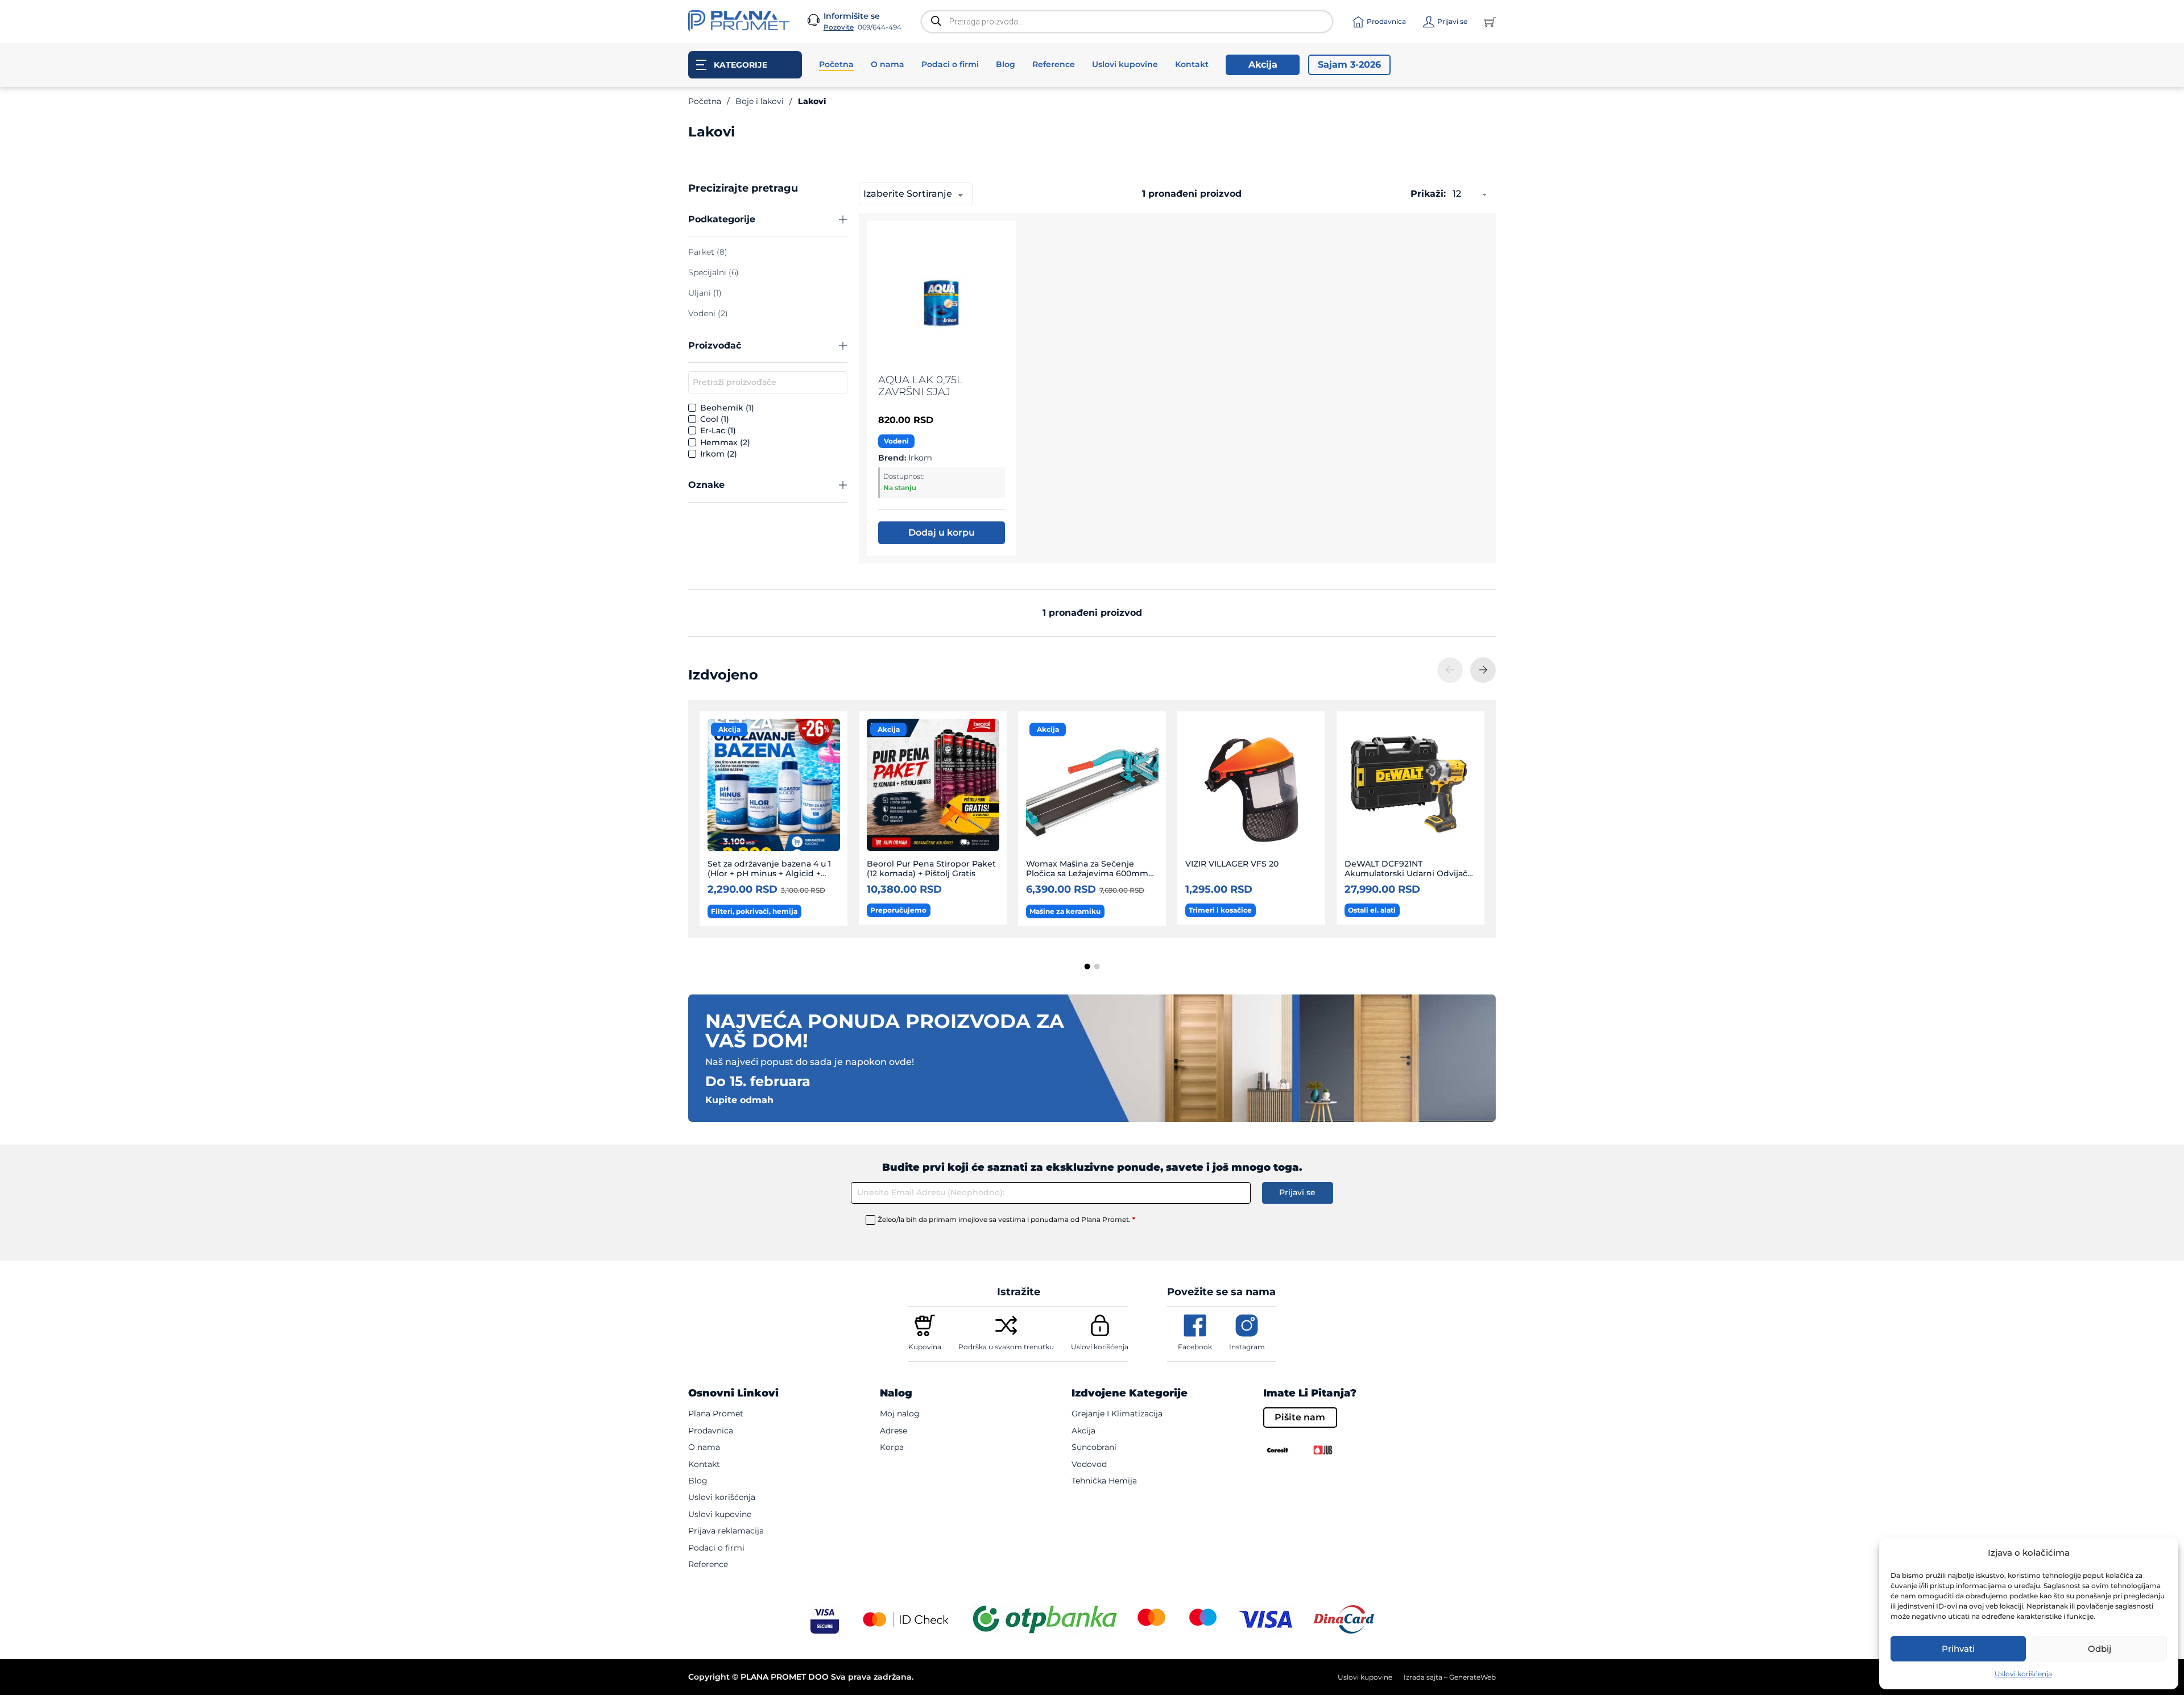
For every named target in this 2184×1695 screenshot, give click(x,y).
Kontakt (1192, 64)
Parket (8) (708, 252)
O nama (888, 64)
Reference (1054, 64)
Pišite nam (1300, 1417)
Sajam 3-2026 (1349, 65)
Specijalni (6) (713, 272)
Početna (836, 64)
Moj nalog (900, 1414)
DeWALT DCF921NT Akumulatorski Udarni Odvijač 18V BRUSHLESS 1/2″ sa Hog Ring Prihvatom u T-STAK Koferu (1411, 879)
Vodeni (896, 441)
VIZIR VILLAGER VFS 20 (1232, 864)
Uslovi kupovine (1125, 64)
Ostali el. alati (1372, 910)
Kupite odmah (739, 1100)
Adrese (894, 1431)
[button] (768, 220)
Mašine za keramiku (1065, 911)
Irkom (920, 458)
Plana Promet (716, 1414)
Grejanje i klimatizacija (1117, 1414)
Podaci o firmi (950, 64)
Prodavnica (711, 1431)
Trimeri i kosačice (1220, 910)
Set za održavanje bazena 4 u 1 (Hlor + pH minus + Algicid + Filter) (769, 874)
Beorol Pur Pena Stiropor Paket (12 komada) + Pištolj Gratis (931, 869)
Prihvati (1958, 1649)
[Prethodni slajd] (1450, 670)
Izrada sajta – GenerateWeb (1450, 1677)
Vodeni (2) (708, 313)
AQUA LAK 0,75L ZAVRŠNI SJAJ (921, 386)
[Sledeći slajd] (1483, 670)
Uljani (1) (705, 293)
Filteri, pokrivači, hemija (754, 911)
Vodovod (1089, 1464)
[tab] (1087, 967)
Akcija (1263, 65)
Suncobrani (1094, 1447)
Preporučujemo (898, 910)
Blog (1006, 64)
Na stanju (900, 488)
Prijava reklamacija (726, 1531)
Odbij (2100, 1649)
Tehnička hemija (1104, 1481)
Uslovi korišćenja (2023, 1674)
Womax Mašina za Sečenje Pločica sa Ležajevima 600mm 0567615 (1087, 874)
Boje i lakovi (760, 101)
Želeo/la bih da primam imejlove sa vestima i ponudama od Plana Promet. (1006, 1219)
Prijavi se (1297, 1192)
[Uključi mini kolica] (1490, 22)
